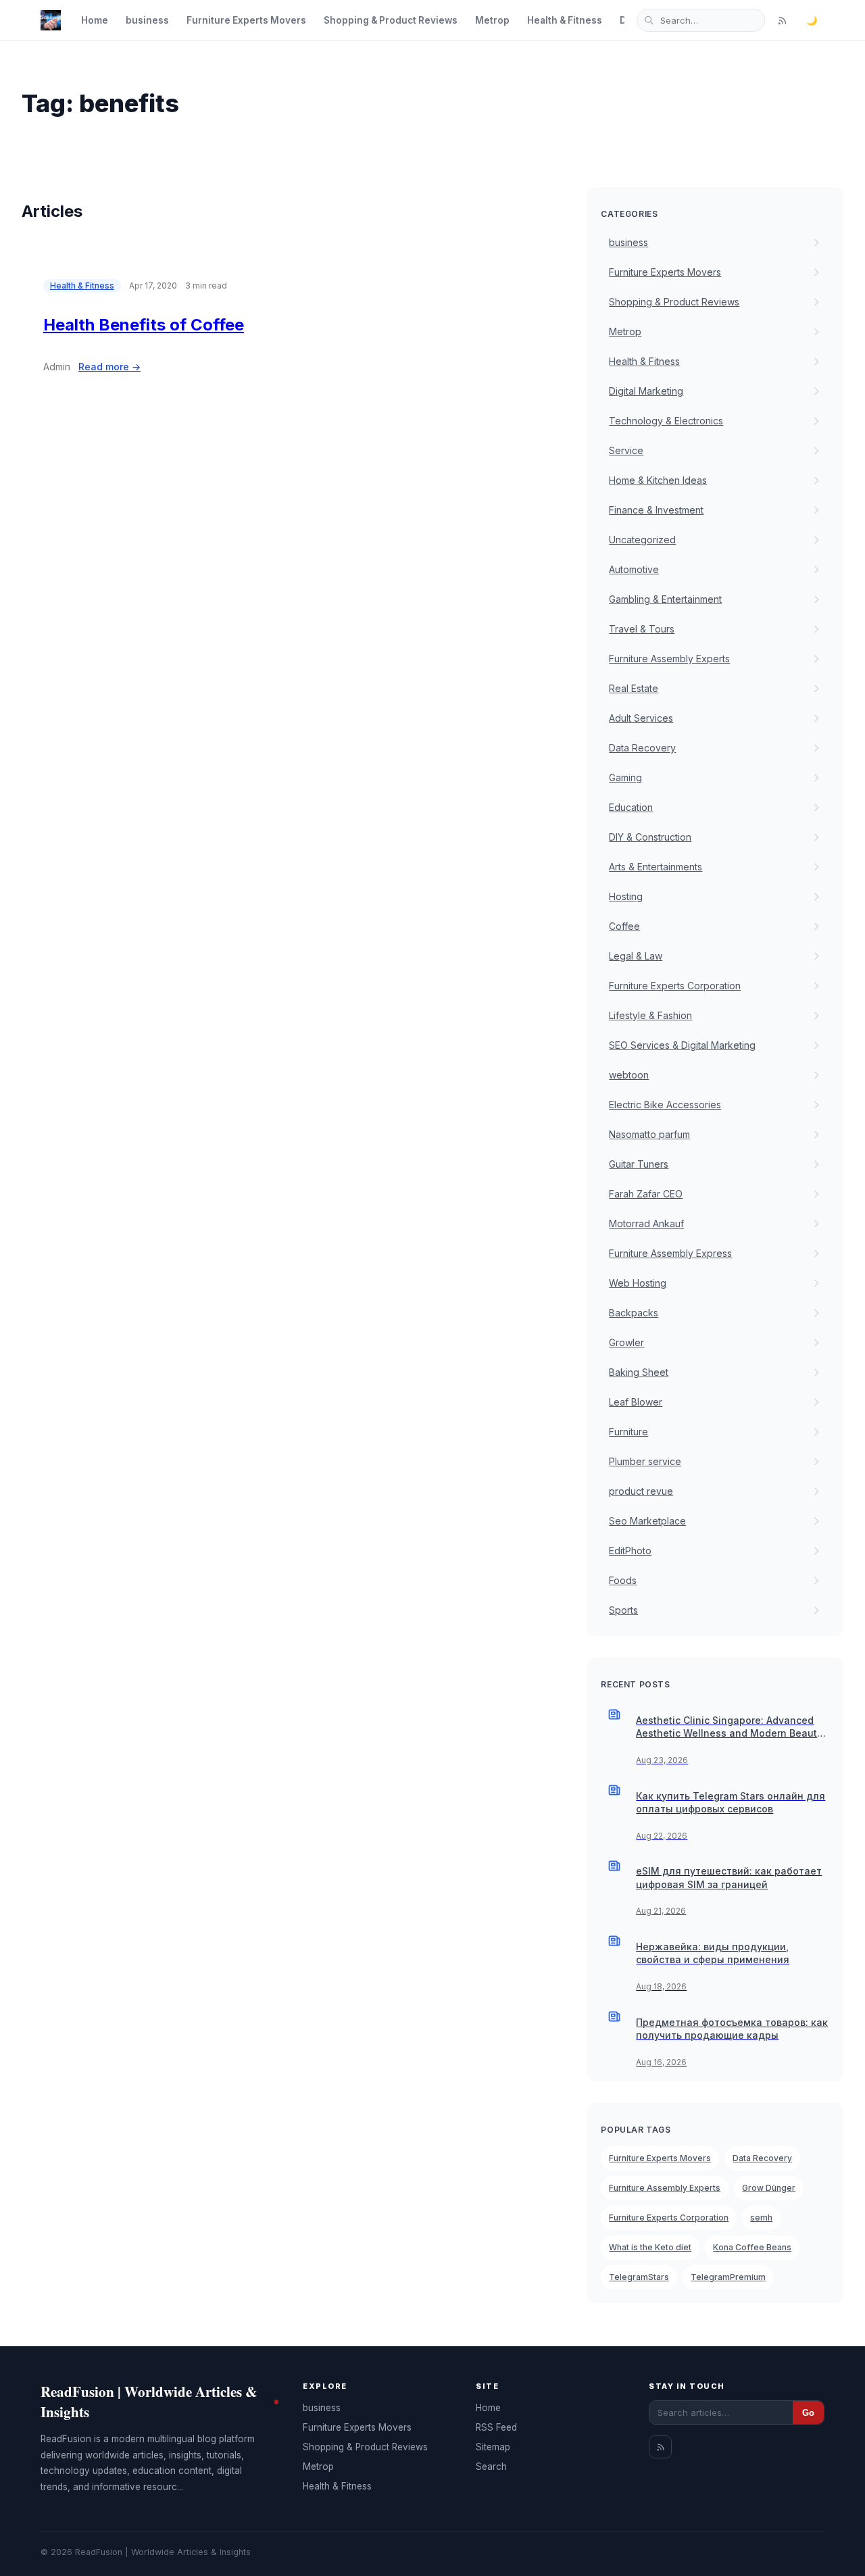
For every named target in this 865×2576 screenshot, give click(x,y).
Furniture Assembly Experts (665, 2188)
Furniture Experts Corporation (669, 2218)
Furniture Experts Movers (246, 20)
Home (95, 20)
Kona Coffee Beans (752, 2247)
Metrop (492, 20)
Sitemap (493, 2447)
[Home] (51, 20)
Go (808, 2413)
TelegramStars (639, 2277)
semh (761, 2218)
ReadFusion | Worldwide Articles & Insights (149, 2402)
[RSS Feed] (782, 20)
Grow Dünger (769, 2188)
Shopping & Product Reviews (391, 20)
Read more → (109, 367)
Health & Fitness (565, 20)
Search (491, 2467)
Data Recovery (762, 2158)
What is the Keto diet (650, 2247)
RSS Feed (496, 2427)
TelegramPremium (728, 2277)
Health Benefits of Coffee (144, 325)
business (147, 20)
